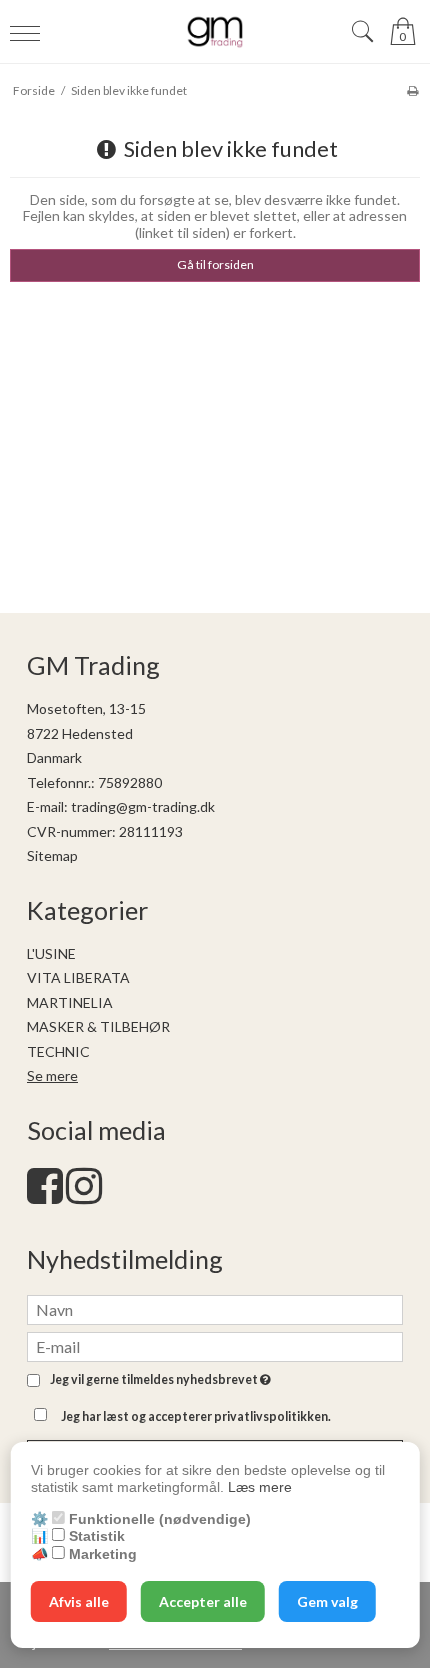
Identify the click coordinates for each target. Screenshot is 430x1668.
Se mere (52, 1075)
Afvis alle (79, 1601)
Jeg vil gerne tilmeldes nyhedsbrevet (157, 1380)
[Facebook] (45, 1195)
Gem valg (327, 1601)
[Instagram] (84, 1195)
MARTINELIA (70, 1002)
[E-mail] (215, 1344)
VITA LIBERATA (78, 977)
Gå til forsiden (215, 264)
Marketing (84, 1554)
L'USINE (51, 953)
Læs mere (260, 1487)
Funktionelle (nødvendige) (141, 1519)
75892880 (130, 782)
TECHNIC (58, 1051)
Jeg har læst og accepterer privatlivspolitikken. (196, 1416)
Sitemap (52, 855)
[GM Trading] (215, 31)
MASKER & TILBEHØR (98, 1026)
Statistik (78, 1536)
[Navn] (215, 1307)
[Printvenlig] (412, 90)
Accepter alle (203, 1601)
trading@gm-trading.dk (143, 806)
